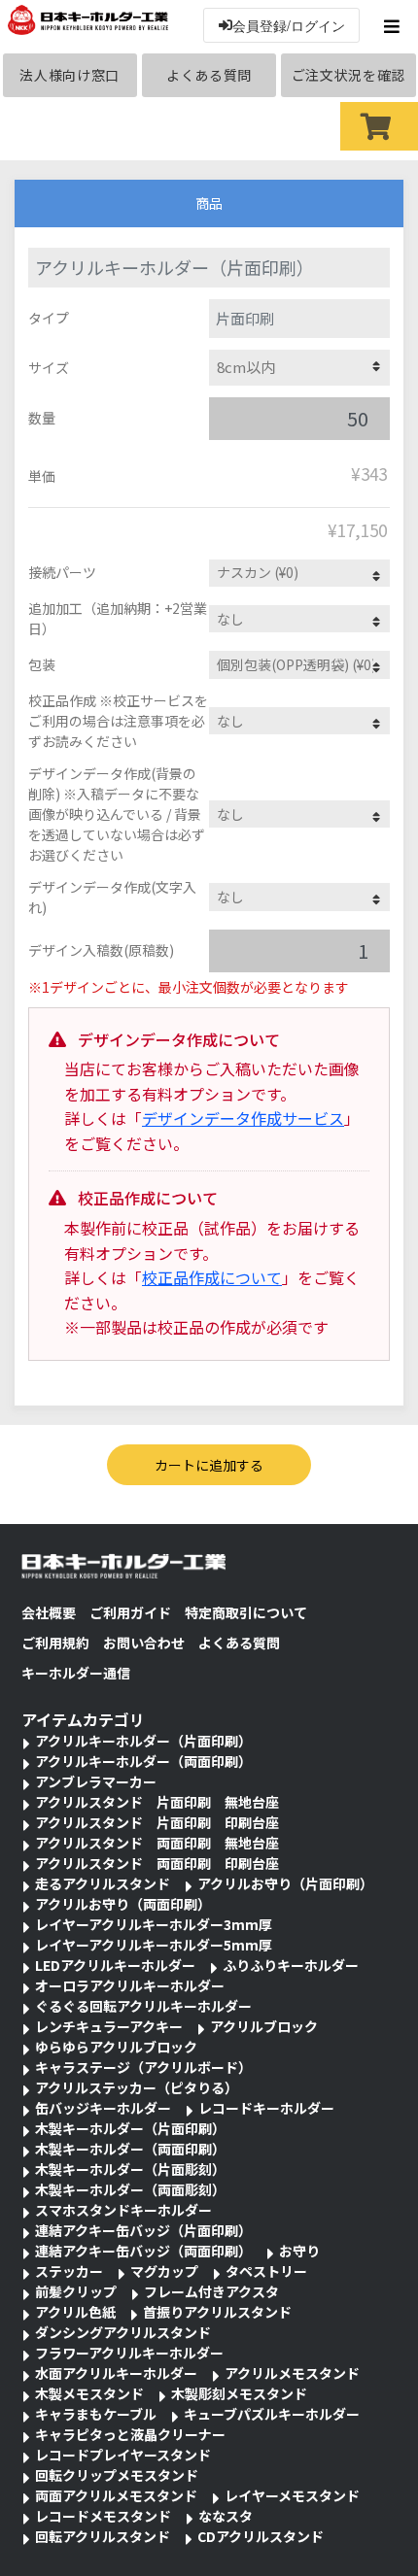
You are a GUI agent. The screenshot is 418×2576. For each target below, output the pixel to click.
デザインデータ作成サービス (243, 1118)
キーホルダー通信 (76, 1673)
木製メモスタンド (89, 2393)
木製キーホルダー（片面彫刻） (130, 2169)
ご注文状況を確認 (349, 75)
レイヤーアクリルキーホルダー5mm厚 (154, 1945)
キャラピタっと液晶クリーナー (130, 2434)
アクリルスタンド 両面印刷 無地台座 (157, 1843)
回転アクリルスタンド (103, 2536)
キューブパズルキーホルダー (272, 2414)
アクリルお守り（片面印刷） (285, 1883)
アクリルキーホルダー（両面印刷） (143, 1761)
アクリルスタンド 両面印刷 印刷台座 (157, 1863)
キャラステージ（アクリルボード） (143, 2067)
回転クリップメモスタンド (117, 2475)
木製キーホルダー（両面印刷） (130, 2149)
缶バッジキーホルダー (103, 2108)
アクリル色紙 (75, 2312)
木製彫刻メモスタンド (239, 2393)
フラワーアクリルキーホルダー (129, 2353)
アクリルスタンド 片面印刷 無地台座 (157, 1802)
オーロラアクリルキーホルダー (130, 1985)
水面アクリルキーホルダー (116, 2373)
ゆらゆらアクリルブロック (116, 2047)
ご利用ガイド (130, 1612)
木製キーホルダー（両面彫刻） (130, 2189)
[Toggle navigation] (394, 26)
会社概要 (49, 1612)
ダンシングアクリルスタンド (123, 2332)
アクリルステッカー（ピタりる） (137, 2087)
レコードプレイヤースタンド (123, 2455)
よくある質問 (209, 75)
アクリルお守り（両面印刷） (123, 1904)
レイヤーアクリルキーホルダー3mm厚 (154, 1924)
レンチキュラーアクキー (109, 2026)
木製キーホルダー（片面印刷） (130, 2128)
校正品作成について (212, 1277)
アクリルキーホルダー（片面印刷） (143, 1741)
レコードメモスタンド (103, 2516)
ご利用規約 (55, 1643)
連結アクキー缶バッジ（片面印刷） (143, 2230)
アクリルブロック (264, 2026)
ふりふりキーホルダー (291, 1965)
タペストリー (266, 2271)
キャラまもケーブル (96, 2414)
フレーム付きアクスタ (211, 2291)
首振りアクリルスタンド (217, 2312)
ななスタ (226, 2516)
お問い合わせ (144, 1643)
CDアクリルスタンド (261, 2536)
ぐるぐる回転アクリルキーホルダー (143, 2006)
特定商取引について (246, 1612)
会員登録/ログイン (289, 25)
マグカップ (164, 2271)
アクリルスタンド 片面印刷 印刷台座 (157, 1822)
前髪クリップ (76, 2291)
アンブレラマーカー (96, 1781)
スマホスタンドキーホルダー (123, 2210)
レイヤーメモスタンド (292, 2495)
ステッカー (69, 2271)
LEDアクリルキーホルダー (115, 1965)
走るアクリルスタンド (103, 1883)
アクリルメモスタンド (292, 2373)
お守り (299, 2251)
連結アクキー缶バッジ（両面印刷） (143, 2251)
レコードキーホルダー (266, 2108)
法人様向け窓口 (70, 75)
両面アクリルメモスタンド (116, 2495)
